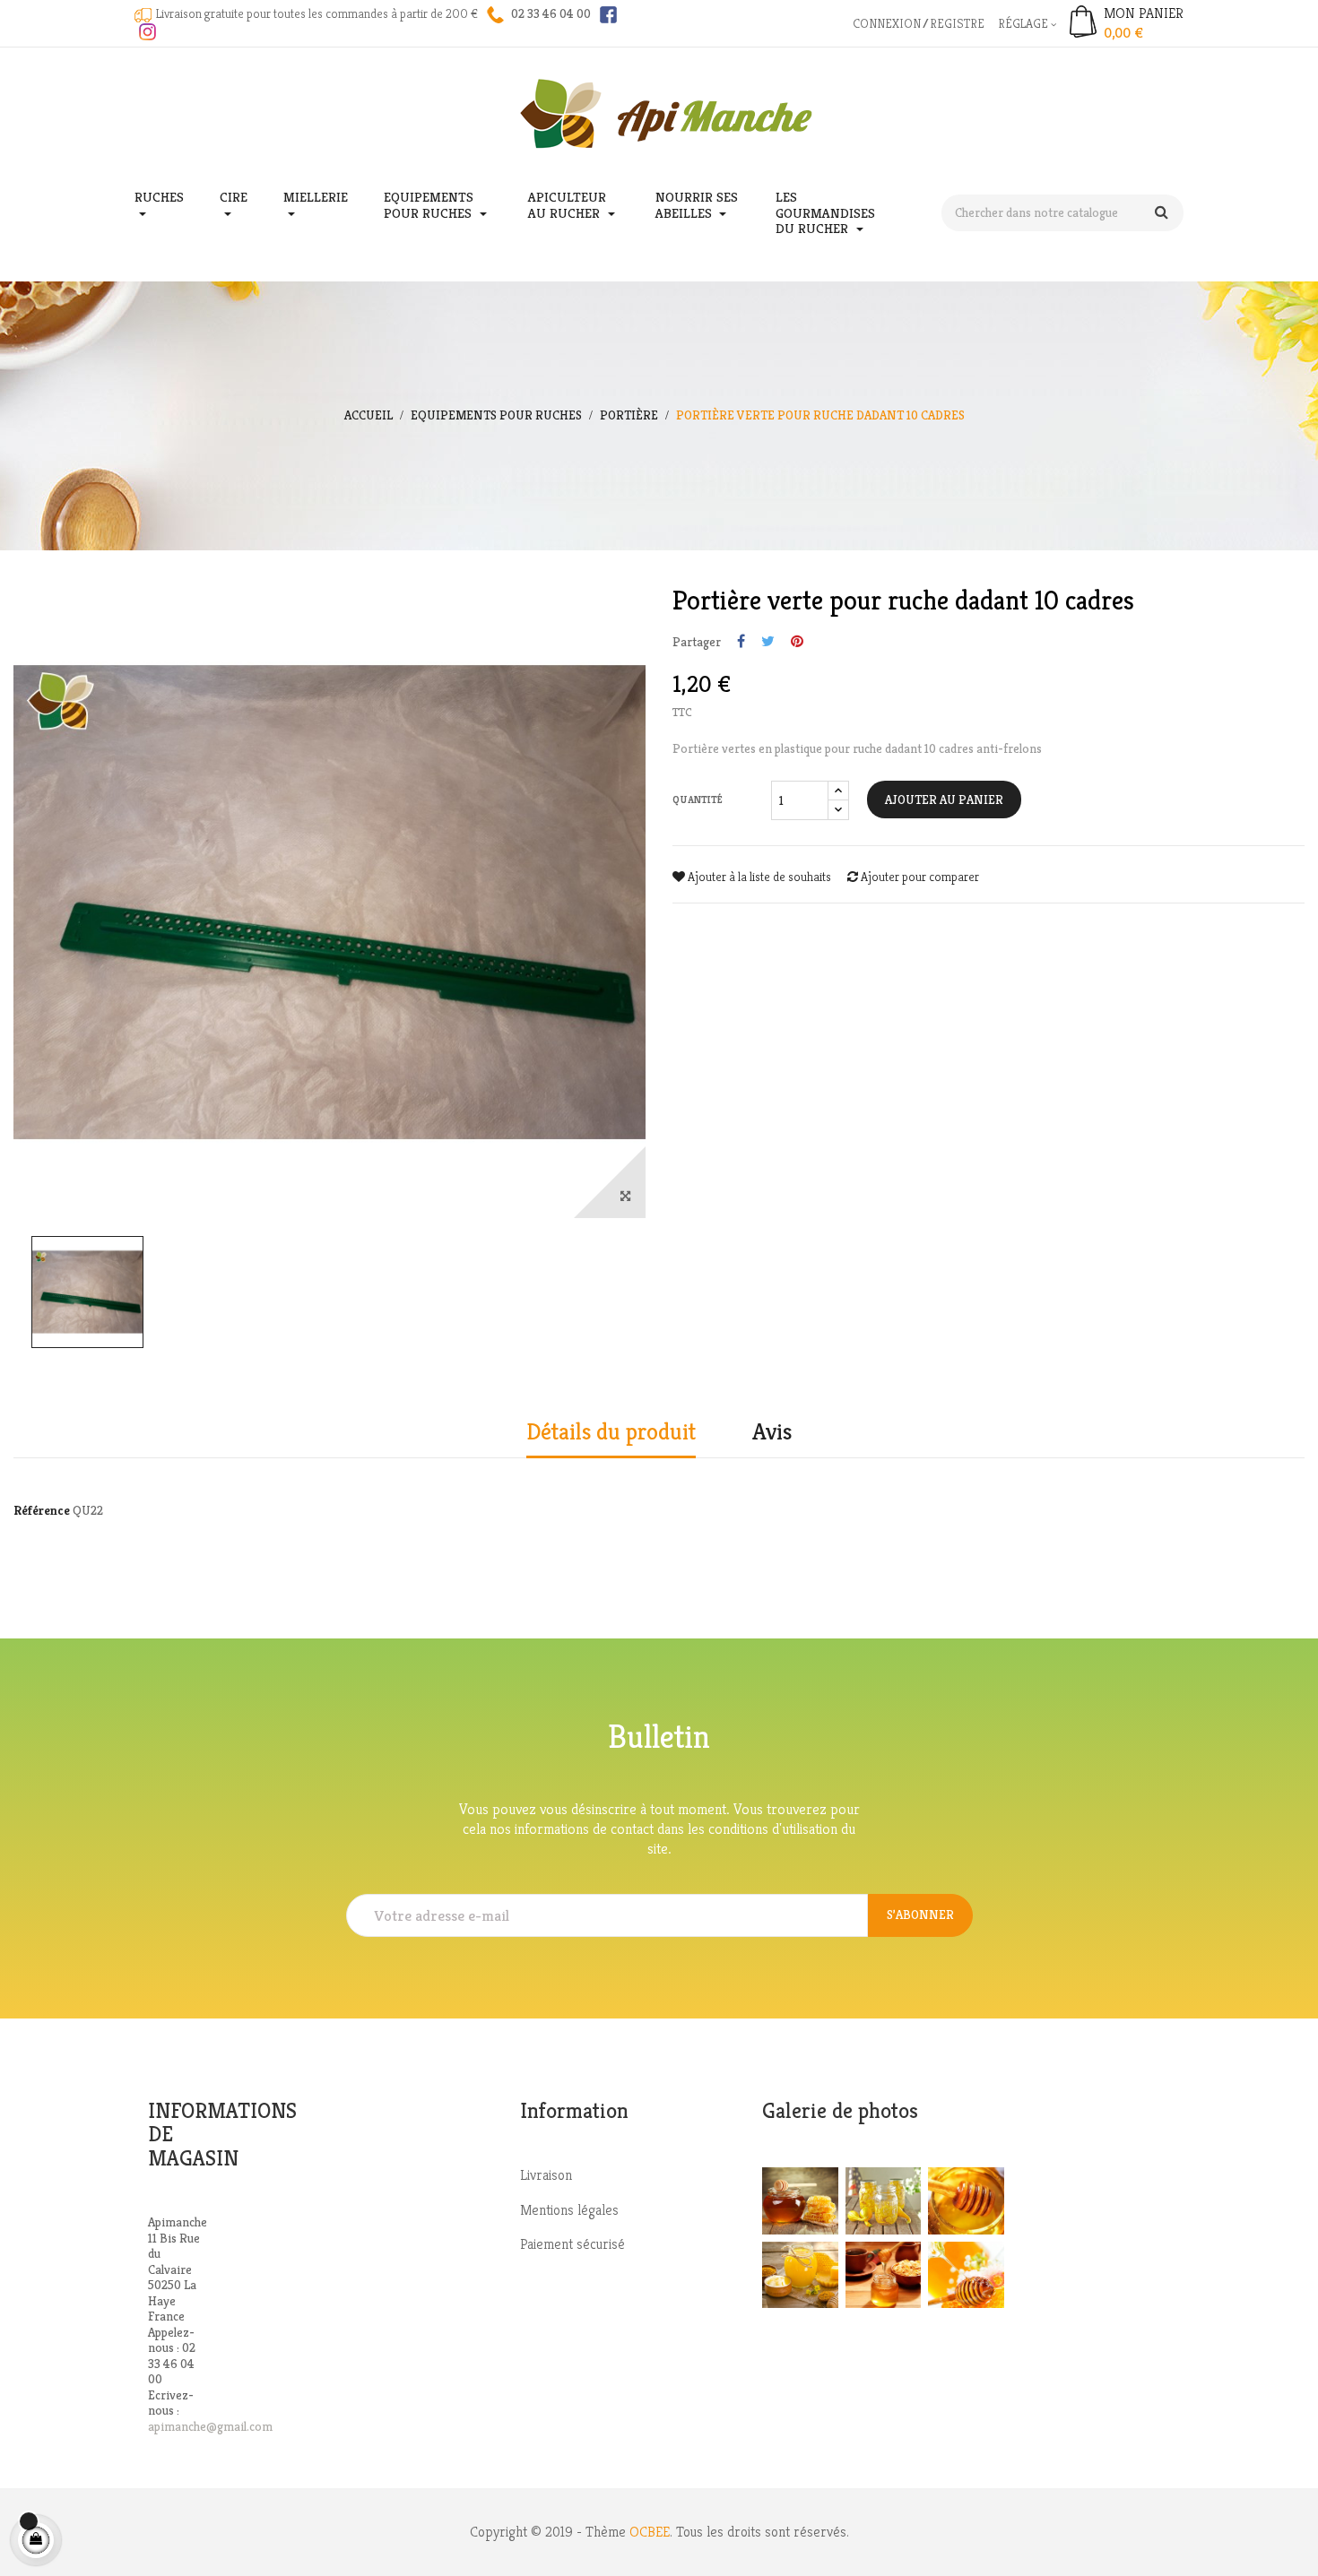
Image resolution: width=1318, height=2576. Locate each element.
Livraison (546, 2175)
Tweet (768, 642)
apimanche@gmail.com (210, 2426)
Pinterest (797, 642)
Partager (741, 642)
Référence (42, 1511)
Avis (772, 1432)
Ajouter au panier (944, 800)
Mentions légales (569, 2210)
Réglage (1024, 23)
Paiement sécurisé (572, 2244)
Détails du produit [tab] (611, 1432)
